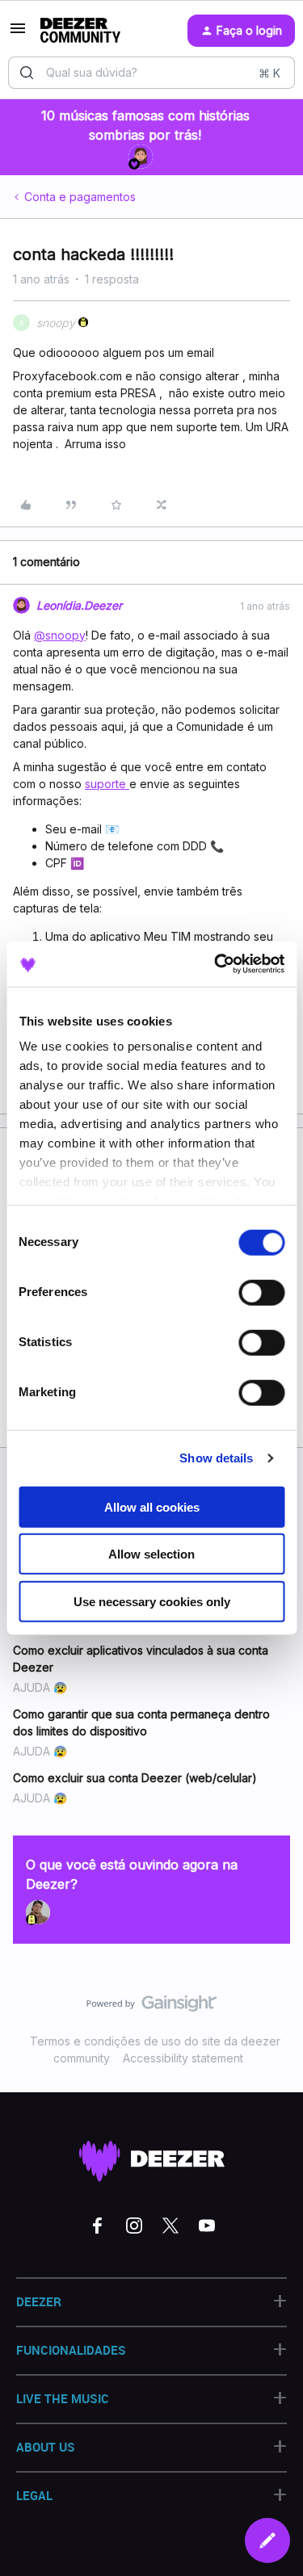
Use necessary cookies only (152, 1601)
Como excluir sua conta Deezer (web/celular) (135, 1778)
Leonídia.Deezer (79, 605)
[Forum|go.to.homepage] (80, 31)
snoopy (56, 323)
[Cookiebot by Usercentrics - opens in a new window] (216, 964)
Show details (216, 1458)
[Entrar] (27, 73)
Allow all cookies (152, 1506)
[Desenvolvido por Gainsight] (151, 2008)
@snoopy (60, 635)
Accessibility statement (183, 2058)
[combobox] (151, 73)
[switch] (261, 1292)
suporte (107, 784)
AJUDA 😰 (40, 1687)
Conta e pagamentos (80, 197)
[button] (18, 34)
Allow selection (151, 1554)
